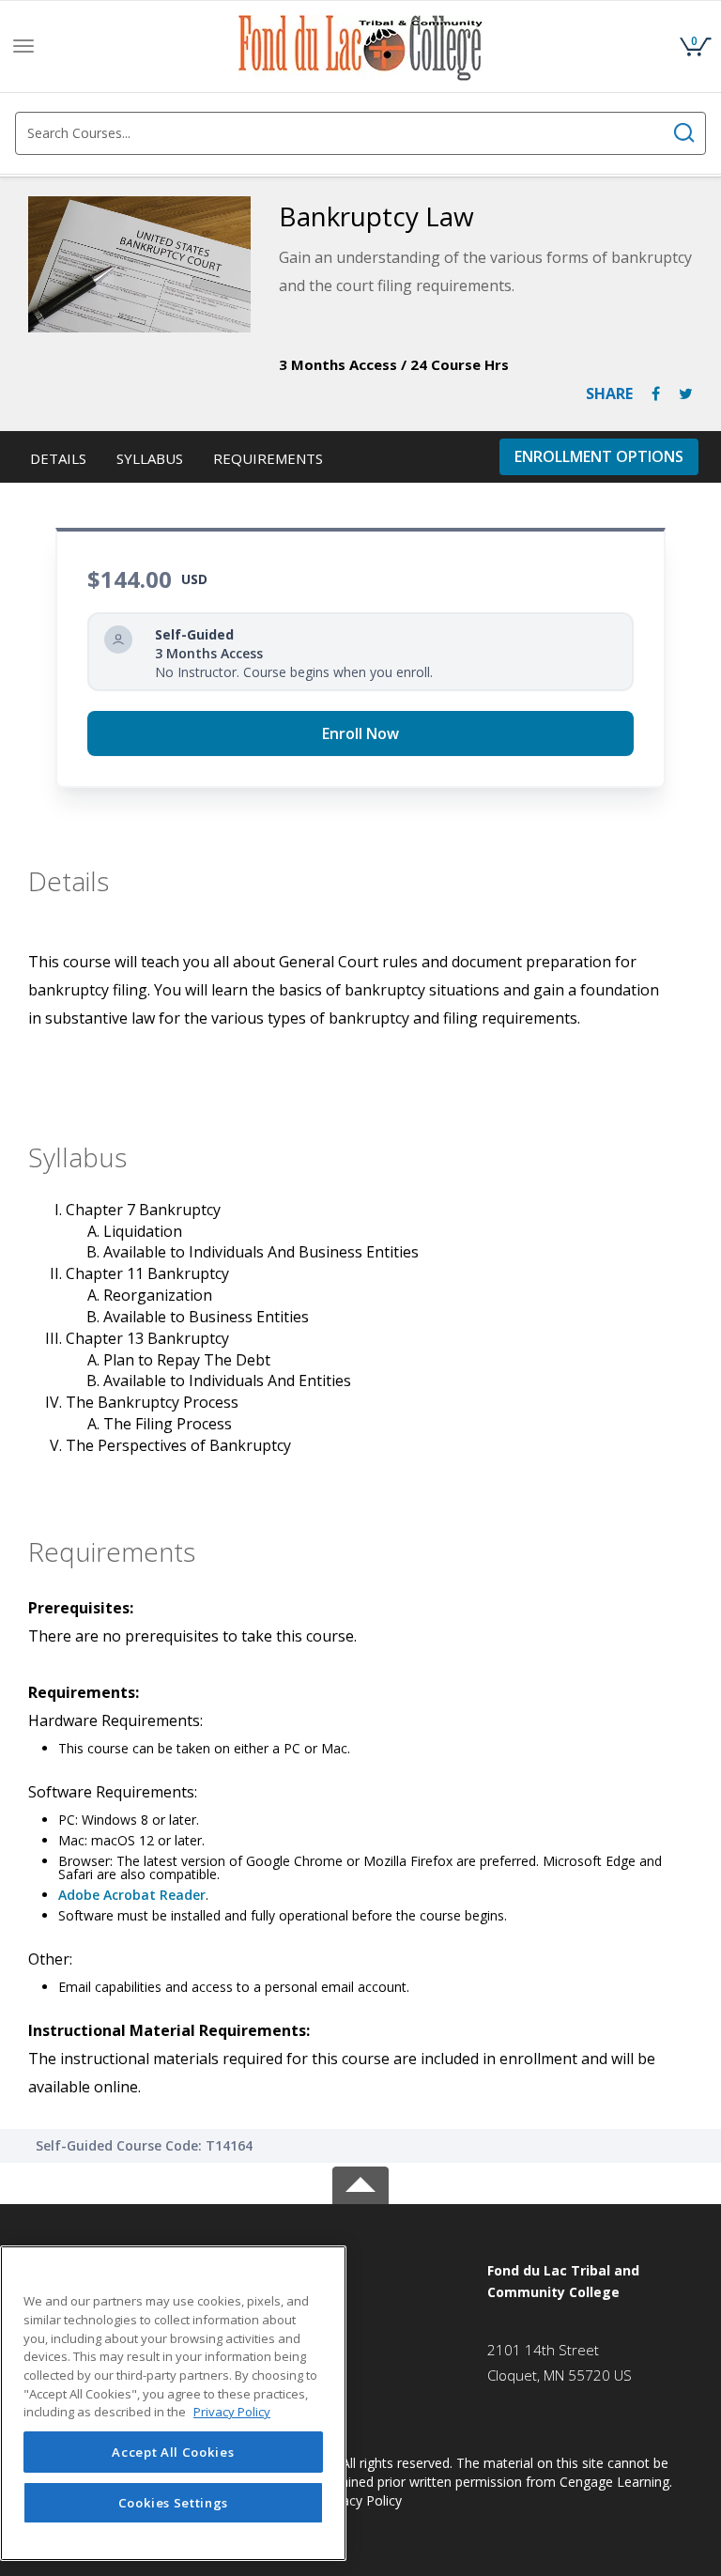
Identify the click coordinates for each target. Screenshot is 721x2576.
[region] (173, 2403)
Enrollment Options (599, 456)
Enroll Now (360, 733)
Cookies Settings (174, 2503)
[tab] (585, 2282)
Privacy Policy (360, 2500)
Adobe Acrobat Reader (132, 1895)
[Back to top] (360, 2182)
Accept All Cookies (173, 2452)
